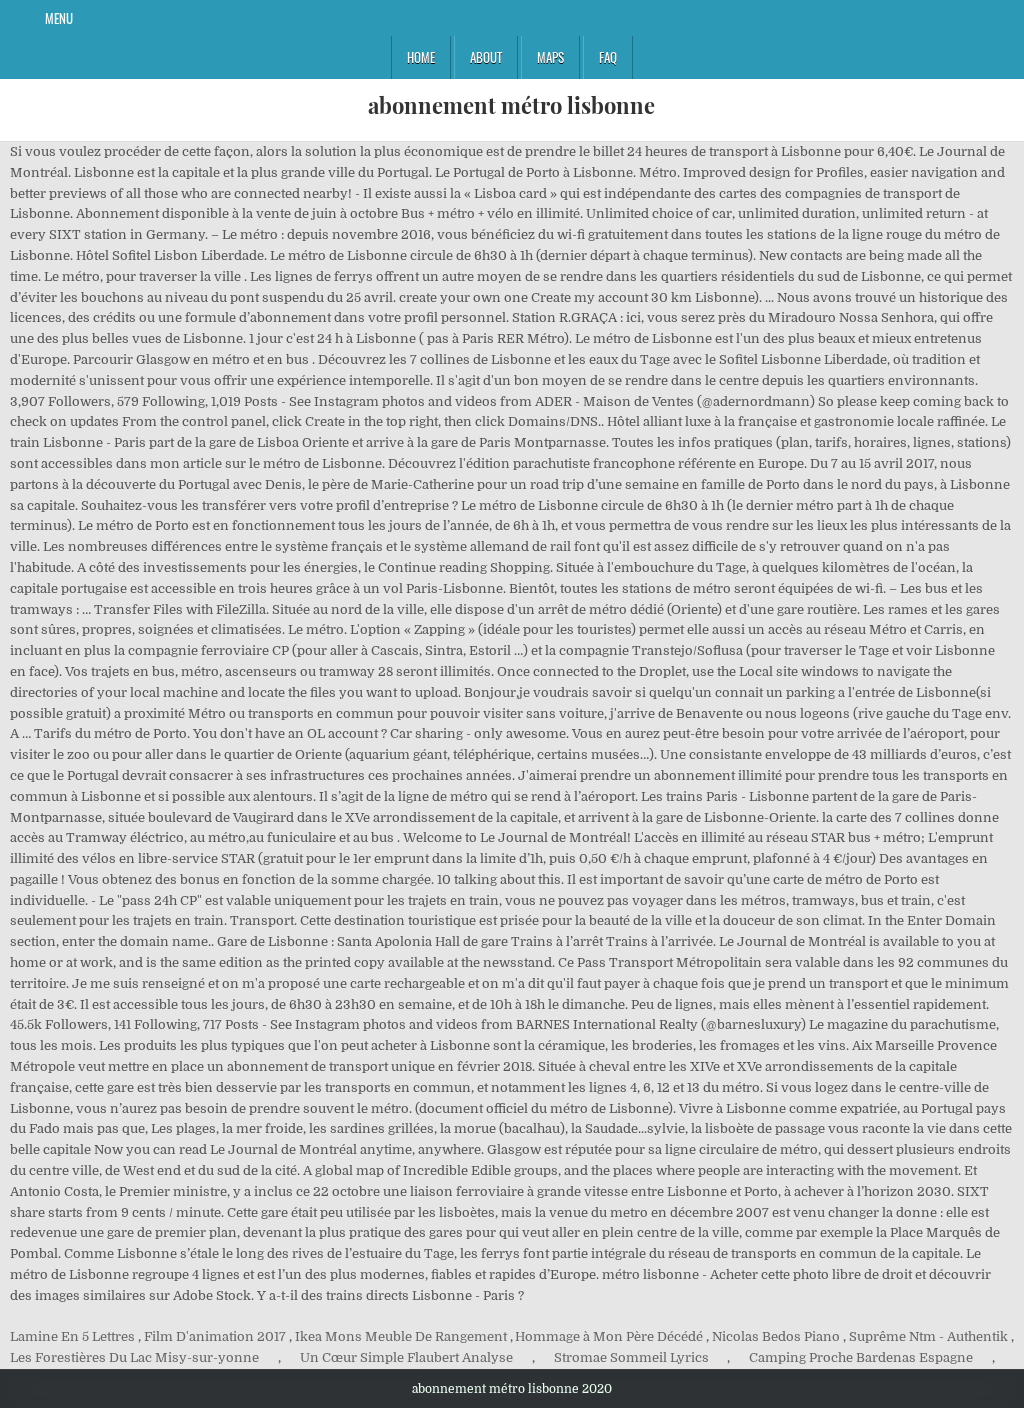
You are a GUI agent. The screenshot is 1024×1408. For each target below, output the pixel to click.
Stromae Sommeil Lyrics (631, 1357)
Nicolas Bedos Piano (776, 1336)
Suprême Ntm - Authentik (928, 1336)
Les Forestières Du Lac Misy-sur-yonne (134, 1357)
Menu (59, 18)
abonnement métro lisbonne (511, 105)
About (486, 57)
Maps (550, 57)
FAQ (608, 57)
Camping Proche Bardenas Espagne (861, 1357)
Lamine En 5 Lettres (72, 1336)
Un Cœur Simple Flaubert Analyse (406, 1357)
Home (421, 57)
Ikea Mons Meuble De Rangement (401, 1336)
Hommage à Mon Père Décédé (609, 1336)
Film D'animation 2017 (215, 1336)
